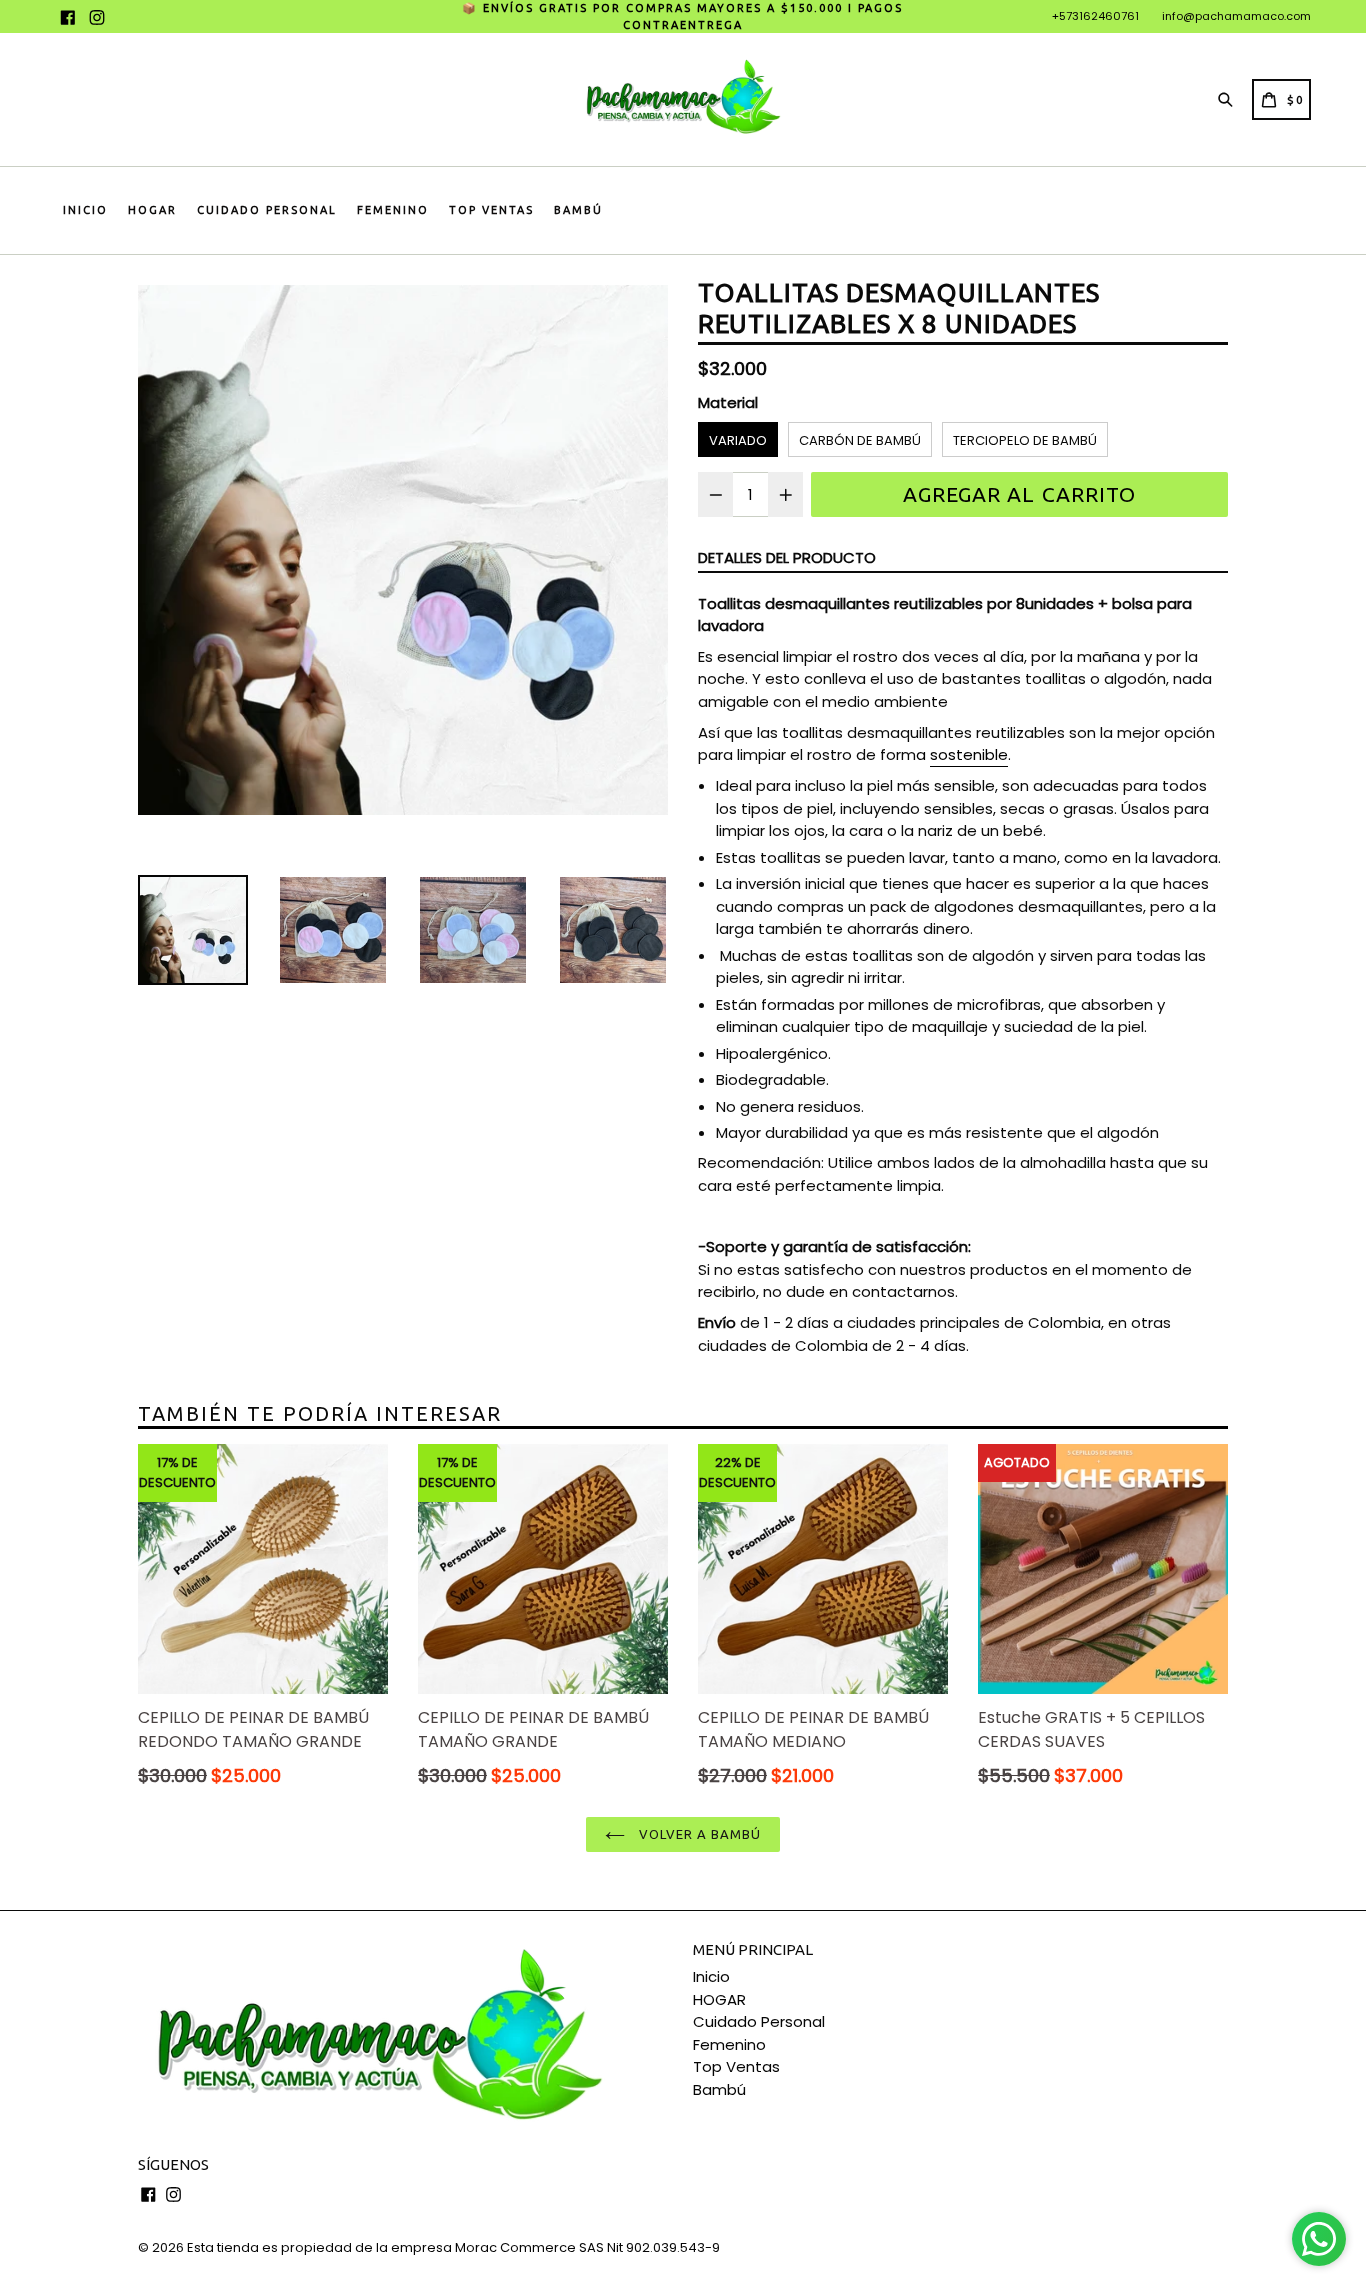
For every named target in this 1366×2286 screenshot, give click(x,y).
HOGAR (152, 210)
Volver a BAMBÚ (698, 1834)
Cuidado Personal (267, 210)
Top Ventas (491, 210)
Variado (738, 440)
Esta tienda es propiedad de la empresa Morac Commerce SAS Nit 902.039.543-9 (453, 2247)
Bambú (578, 210)
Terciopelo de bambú (1025, 440)
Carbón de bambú (860, 440)
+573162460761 (1095, 16)
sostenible (969, 754)
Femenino (393, 210)
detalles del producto (787, 557)
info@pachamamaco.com (1236, 16)
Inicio (85, 210)
